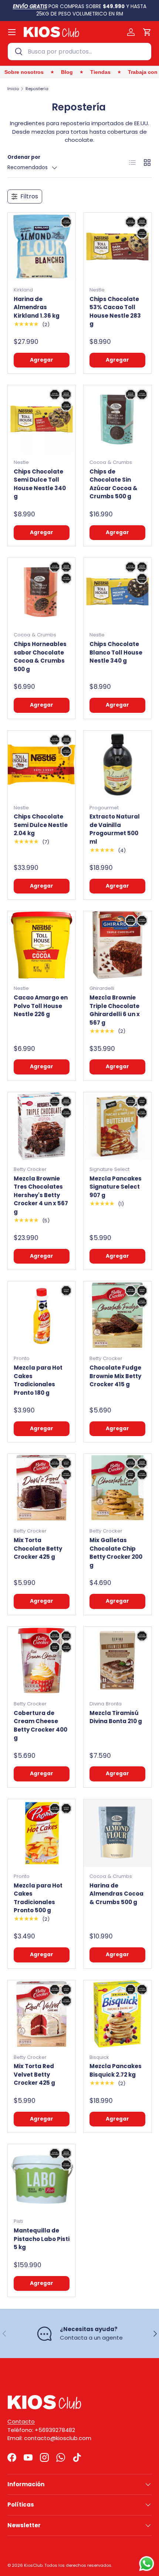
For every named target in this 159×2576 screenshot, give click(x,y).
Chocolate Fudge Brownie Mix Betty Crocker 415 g (115, 1376)
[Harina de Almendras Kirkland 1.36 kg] (42, 247)
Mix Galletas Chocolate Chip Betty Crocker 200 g (116, 1553)
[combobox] (79, 52)
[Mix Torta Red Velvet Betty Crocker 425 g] (42, 2014)
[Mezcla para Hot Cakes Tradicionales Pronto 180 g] (42, 1315)
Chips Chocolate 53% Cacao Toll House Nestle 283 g (115, 312)
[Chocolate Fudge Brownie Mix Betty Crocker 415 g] (117, 1315)
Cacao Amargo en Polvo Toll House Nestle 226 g (41, 1006)
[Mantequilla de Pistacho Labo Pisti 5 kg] (42, 2178)
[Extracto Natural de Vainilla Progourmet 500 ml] (117, 764)
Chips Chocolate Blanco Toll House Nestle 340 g (116, 652)
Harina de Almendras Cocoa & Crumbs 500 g (116, 1894)
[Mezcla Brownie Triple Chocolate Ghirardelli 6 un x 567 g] (117, 945)
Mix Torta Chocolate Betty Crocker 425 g (38, 1548)
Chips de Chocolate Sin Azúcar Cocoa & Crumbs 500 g (114, 484)
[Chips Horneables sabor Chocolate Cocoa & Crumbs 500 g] (42, 592)
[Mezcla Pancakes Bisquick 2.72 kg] (117, 2014)
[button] (147, 32)
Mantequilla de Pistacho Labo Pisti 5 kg (42, 2239)
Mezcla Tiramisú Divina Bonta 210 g (116, 1717)
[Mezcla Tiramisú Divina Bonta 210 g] (117, 1661)
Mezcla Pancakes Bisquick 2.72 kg (116, 2070)
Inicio (13, 89)
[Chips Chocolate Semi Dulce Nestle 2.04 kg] (42, 764)
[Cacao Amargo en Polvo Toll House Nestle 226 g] (42, 945)
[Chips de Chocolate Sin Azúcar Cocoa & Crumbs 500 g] (117, 419)
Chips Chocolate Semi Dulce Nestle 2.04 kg (41, 825)
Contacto (21, 2421)
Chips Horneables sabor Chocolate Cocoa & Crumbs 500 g (40, 657)
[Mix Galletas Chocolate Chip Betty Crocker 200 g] (117, 1488)
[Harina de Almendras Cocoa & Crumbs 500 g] (117, 1833)
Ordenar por (24, 157)
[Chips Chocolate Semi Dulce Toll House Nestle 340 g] (42, 419)
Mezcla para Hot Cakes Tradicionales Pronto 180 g (38, 1380)
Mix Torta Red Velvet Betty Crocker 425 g (34, 2074)
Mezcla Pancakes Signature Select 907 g (116, 1187)
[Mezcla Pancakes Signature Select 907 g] (117, 1126)
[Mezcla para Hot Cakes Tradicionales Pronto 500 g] (42, 1833)
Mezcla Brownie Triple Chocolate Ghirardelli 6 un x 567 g (115, 1010)
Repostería (37, 89)
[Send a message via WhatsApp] (147, 2564)
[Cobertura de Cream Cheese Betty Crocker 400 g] (42, 1661)
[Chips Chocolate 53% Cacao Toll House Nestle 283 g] (117, 247)
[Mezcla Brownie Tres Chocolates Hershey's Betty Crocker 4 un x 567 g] (42, 1126)
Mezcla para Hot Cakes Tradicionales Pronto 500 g (38, 1898)
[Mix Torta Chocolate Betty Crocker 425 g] (42, 1488)
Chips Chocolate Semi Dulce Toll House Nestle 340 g (40, 484)
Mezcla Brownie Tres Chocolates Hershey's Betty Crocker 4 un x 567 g (41, 1195)
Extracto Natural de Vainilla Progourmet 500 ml (115, 829)
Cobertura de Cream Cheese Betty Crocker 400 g (40, 1726)
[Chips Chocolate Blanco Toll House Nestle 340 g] (117, 592)
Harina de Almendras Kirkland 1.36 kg (37, 307)
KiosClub (33, 2565)
